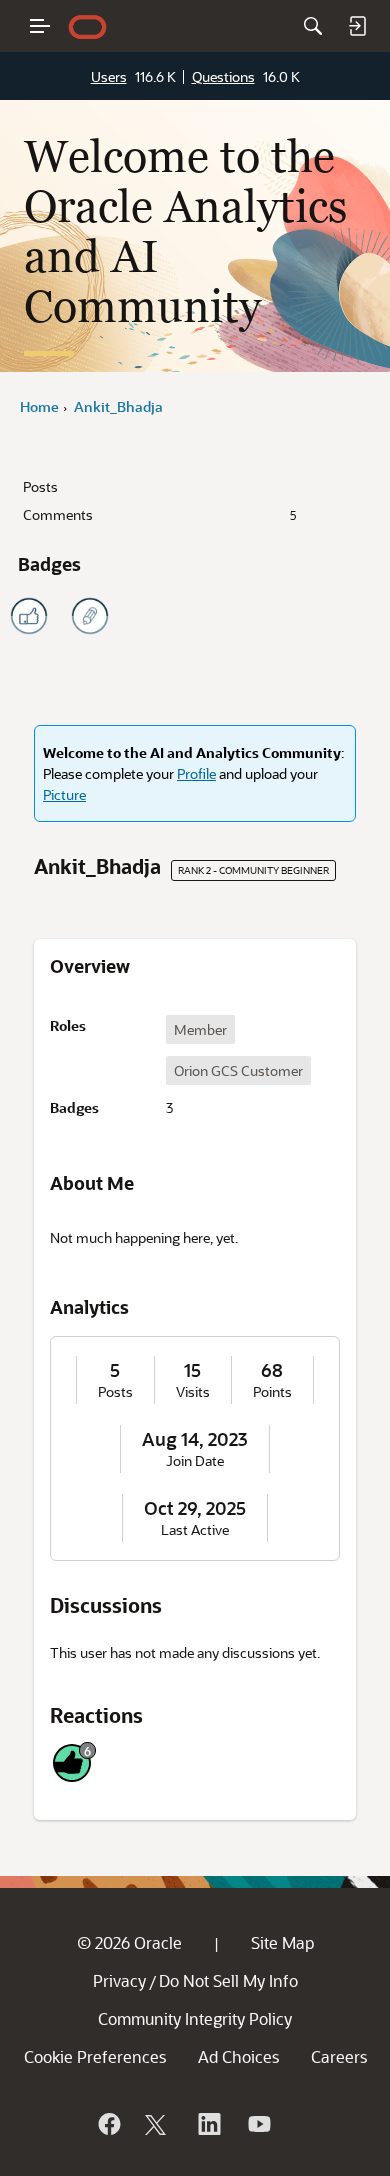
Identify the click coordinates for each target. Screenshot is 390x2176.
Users (109, 76)
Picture (64, 794)
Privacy (119, 1980)
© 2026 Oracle (129, 1942)
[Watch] (258, 2124)
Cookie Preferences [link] (95, 2056)
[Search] (313, 26)
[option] (200, 1029)
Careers (339, 2056)
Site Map (282, 1942)
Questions (223, 76)
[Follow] (158, 2124)
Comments (160, 514)
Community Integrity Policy (195, 2018)
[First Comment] (90, 616)
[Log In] (357, 26)
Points (272, 1392)
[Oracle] (108, 2124)
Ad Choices (238, 2056)
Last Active (195, 1530)
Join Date (195, 1461)
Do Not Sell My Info (228, 1980)
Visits (193, 1392)
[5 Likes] (29, 616)
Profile (196, 773)
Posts (40, 486)
